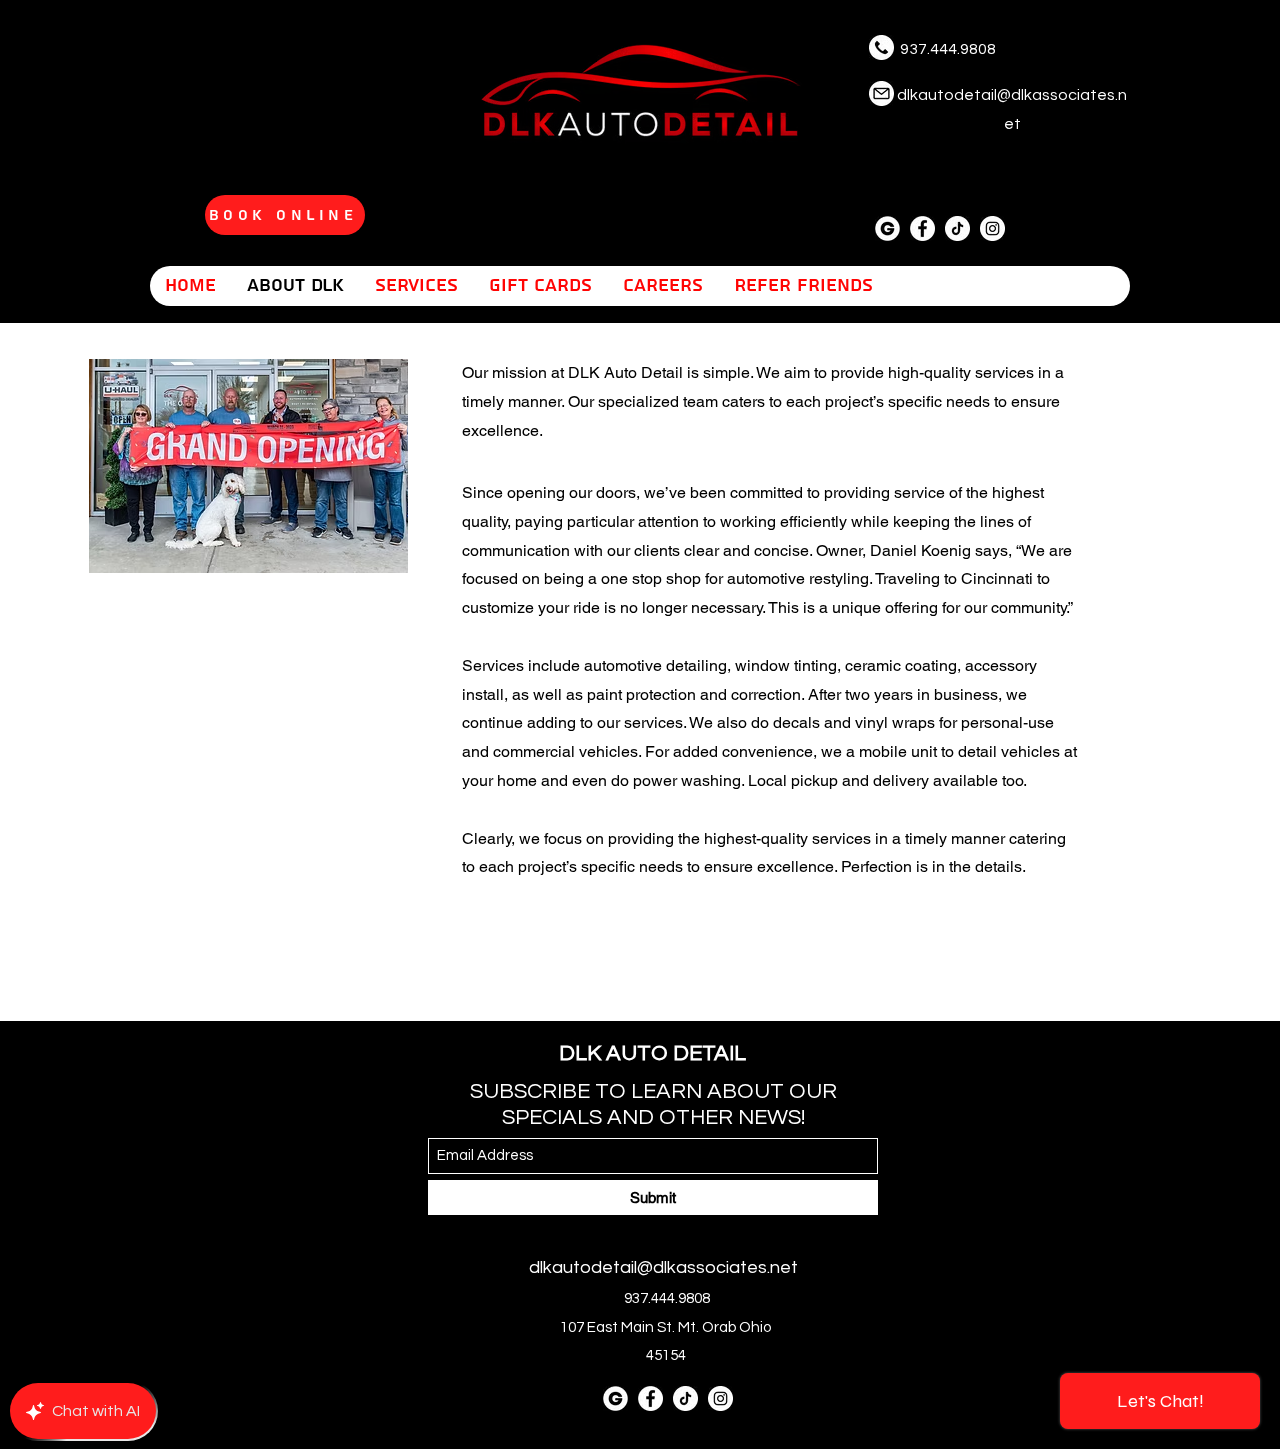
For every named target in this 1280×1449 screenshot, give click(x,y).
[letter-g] (887, 228)
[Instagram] (992, 228)
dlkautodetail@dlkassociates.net (663, 1267)
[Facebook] (922, 228)
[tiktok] (957, 228)
